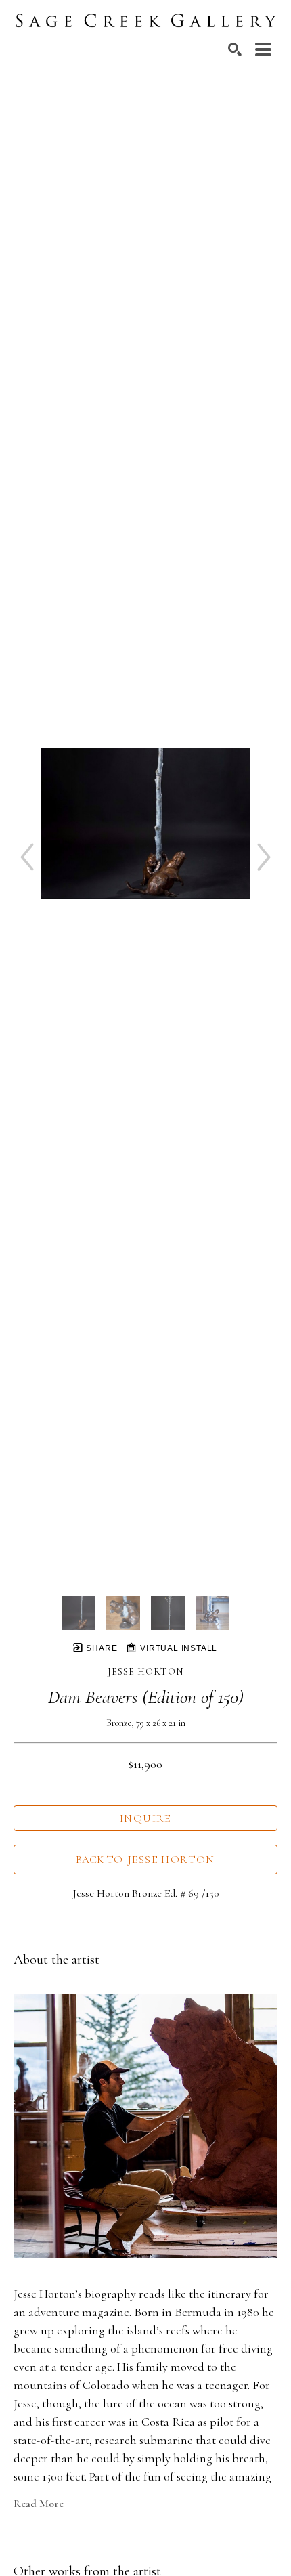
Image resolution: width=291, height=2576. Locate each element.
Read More (39, 2504)
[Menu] (263, 49)
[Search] (235, 49)
